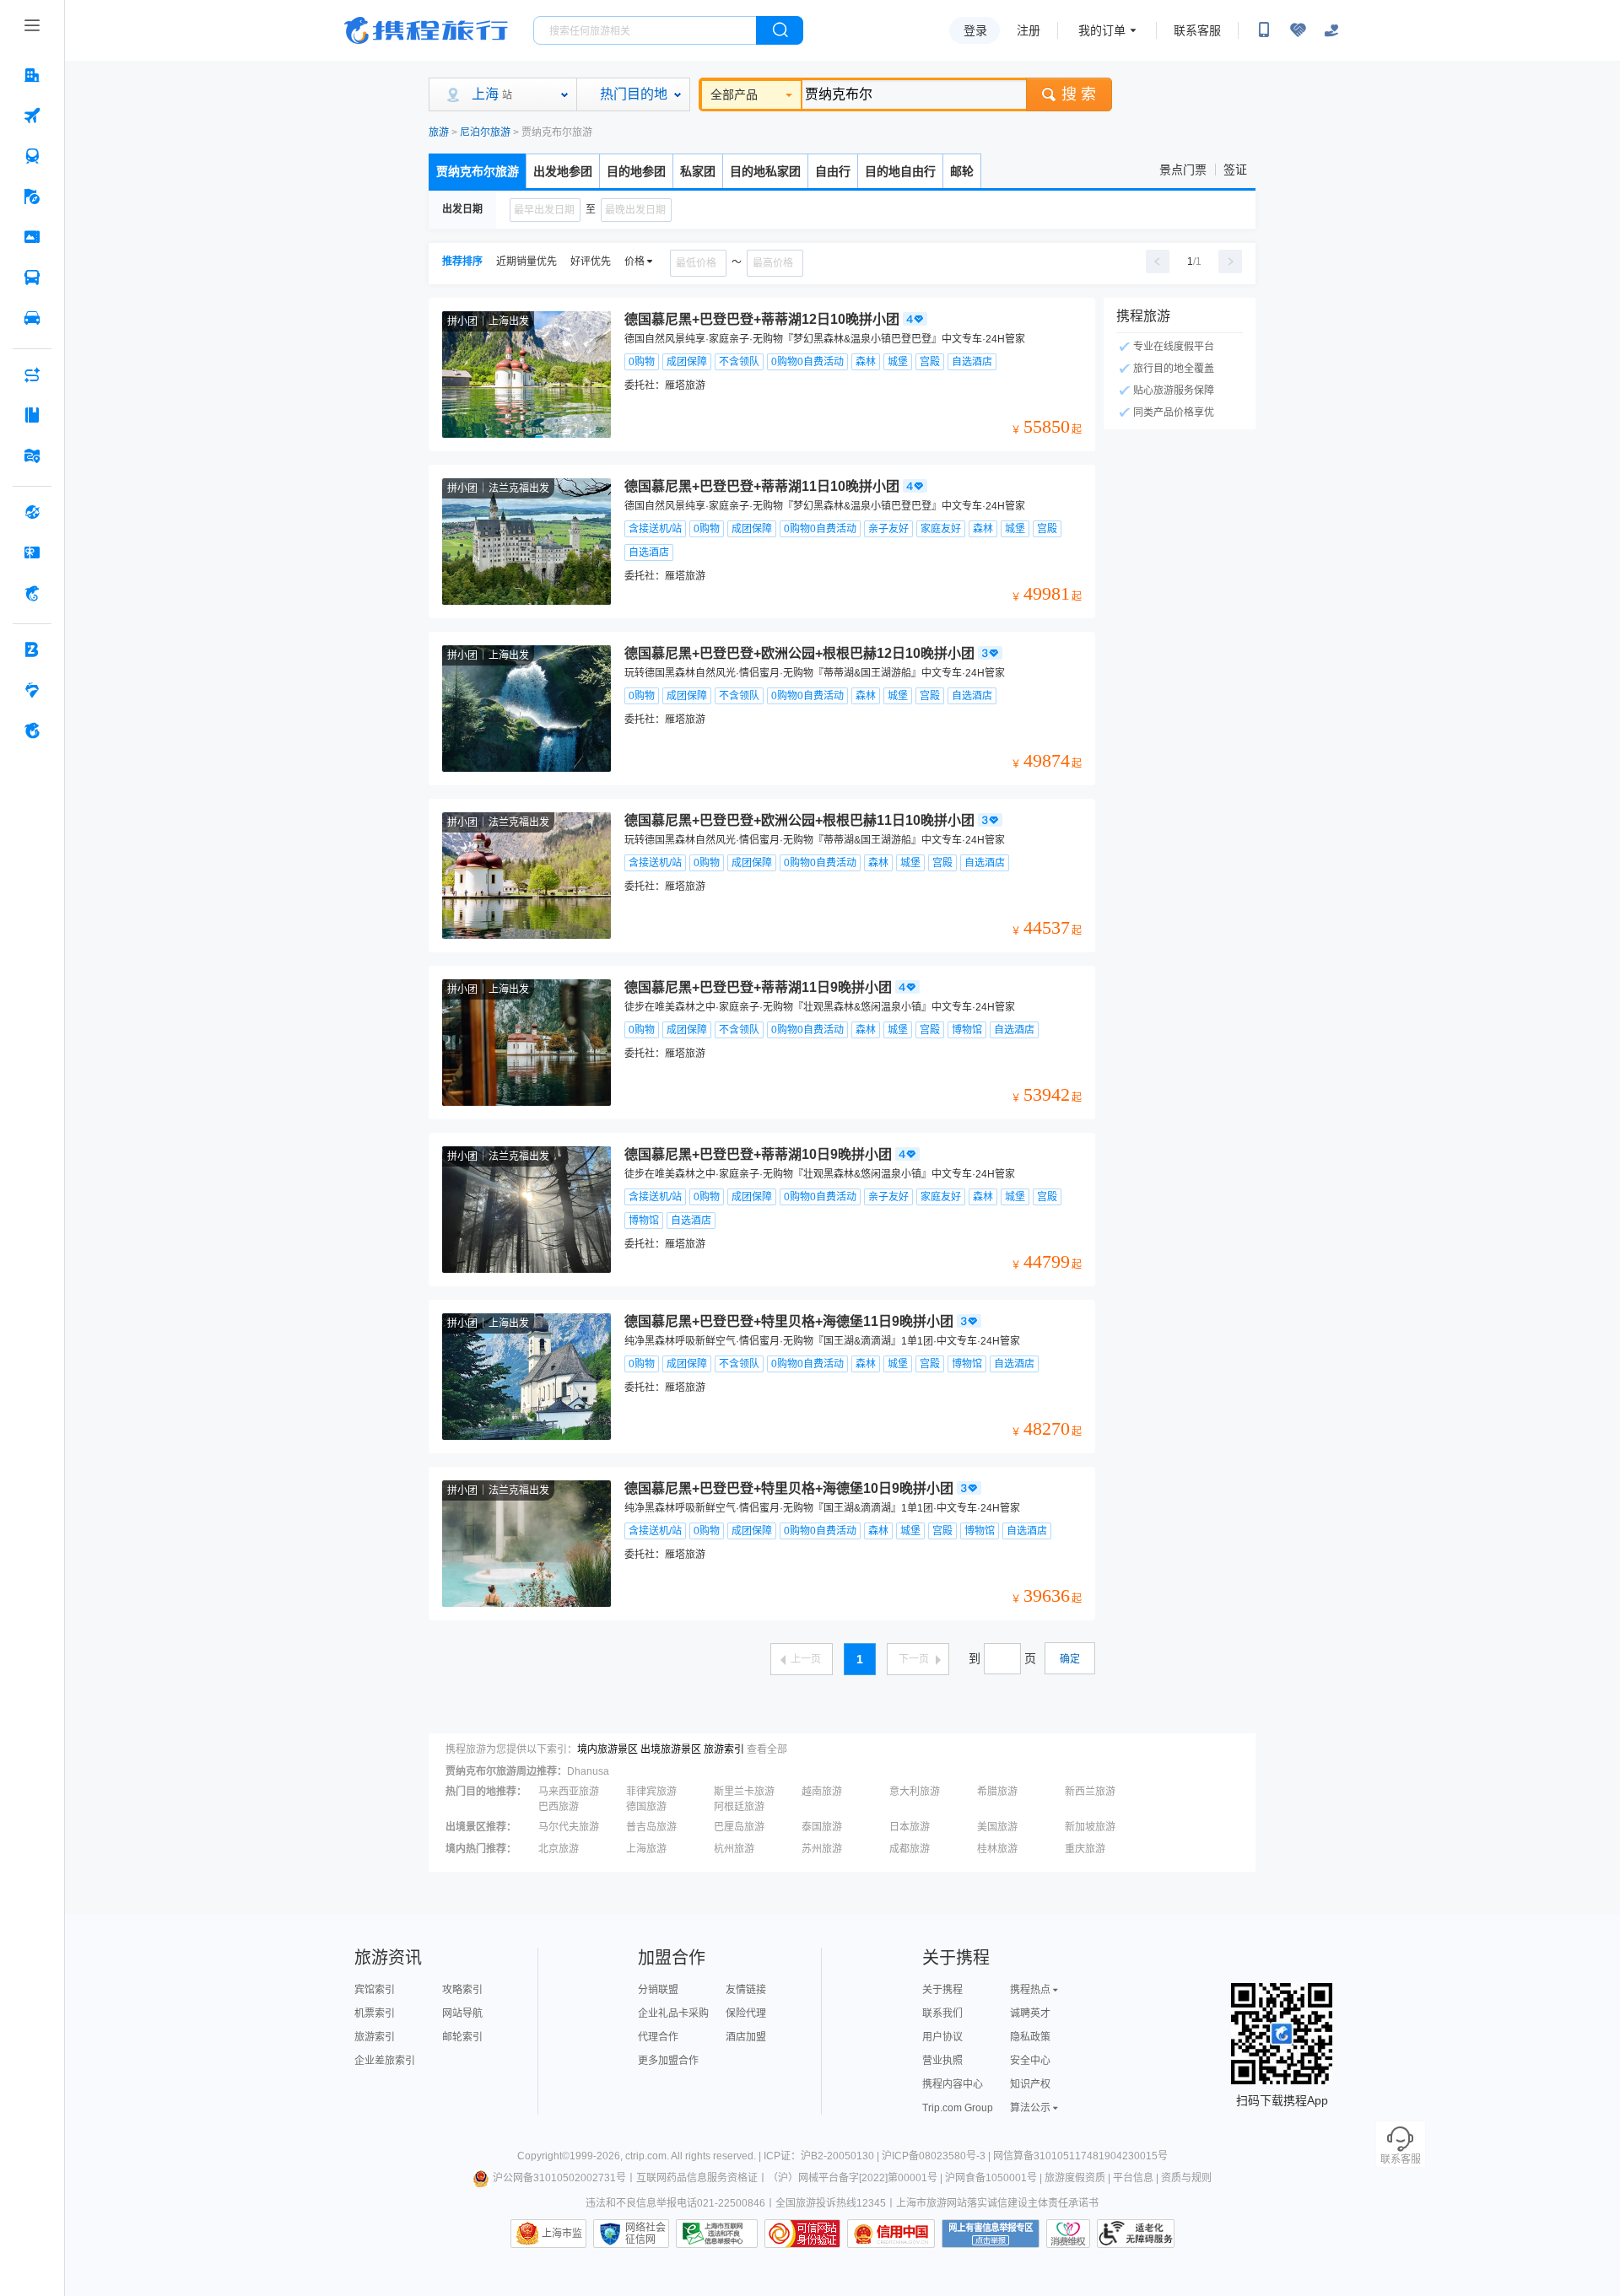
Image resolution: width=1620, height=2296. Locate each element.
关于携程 (942, 1990)
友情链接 (746, 1990)
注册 (1029, 30)
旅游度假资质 (1075, 2178)
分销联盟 (658, 1990)
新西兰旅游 (1090, 1792)
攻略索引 (462, 1990)
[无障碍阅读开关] (1298, 30)
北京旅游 (559, 1849)
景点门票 (1183, 170)
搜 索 (1079, 94)
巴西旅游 (559, 1807)
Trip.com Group (958, 2108)
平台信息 (1133, 2178)
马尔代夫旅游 (569, 1827)
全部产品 (734, 94)
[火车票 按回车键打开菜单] (32, 156)
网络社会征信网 (645, 2234)
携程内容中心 (953, 2084)
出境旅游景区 (671, 1749)
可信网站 (802, 2234)
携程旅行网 (426, 30)
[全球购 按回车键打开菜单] (32, 512)
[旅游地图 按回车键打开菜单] (32, 455)
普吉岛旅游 (651, 1827)
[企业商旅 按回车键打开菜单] (32, 649)
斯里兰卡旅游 (744, 1792)
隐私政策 (1030, 2037)
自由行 (833, 171)
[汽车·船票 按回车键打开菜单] (32, 278)
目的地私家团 (765, 171)
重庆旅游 (1085, 1849)
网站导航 (462, 2013)
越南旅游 (822, 1792)
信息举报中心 (717, 2234)
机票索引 (375, 2013)
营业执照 (942, 2061)
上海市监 (562, 2234)
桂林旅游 (997, 1849)
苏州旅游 (822, 1849)
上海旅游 (646, 1849)
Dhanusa (588, 1771)
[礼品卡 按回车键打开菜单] (32, 552)
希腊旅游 (997, 1792)
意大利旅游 (915, 1792)
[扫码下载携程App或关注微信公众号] (1264, 30)
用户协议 (942, 2037)
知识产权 (1030, 2084)
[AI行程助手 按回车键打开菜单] (32, 375)
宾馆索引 (375, 1990)
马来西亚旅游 (569, 1792)
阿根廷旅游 (739, 1807)
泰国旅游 (822, 1827)
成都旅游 (910, 1849)
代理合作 (658, 2037)
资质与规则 (1186, 2178)
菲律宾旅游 (651, 1792)
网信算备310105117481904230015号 (1080, 2156)
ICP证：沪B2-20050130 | (823, 2156)
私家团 (698, 171)
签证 (1235, 170)
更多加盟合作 (668, 2061)
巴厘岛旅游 (739, 1827)
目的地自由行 (900, 171)
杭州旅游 (734, 1849)
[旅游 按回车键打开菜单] (32, 197)
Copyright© (543, 2156)
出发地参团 (563, 171)
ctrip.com (646, 2156)
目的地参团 (636, 171)
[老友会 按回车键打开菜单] (32, 690)
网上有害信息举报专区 (991, 2234)
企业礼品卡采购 (673, 2013)
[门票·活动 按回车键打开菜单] (32, 237)
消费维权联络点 (1068, 2234)
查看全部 (767, 1749)
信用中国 (891, 2234)
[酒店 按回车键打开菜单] (32, 75)
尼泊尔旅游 (485, 132)
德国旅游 (646, 1807)
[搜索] (780, 30)
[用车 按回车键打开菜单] (32, 318)
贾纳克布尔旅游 (478, 171)
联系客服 (1197, 30)
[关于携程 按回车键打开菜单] (32, 730)
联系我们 (942, 2013)
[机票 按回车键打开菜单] (32, 116)
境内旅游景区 (607, 1749)
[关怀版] (1331, 30)
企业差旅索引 (385, 2061)
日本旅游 (910, 1827)
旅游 (439, 132)
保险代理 (746, 2013)
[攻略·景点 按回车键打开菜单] (32, 415)
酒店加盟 (746, 2037)
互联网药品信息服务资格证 (697, 2178)
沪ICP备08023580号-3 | (937, 2156)
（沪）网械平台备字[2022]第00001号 (853, 2178)
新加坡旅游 (1090, 1827)
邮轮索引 (462, 2037)
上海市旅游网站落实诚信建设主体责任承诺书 (997, 2203)
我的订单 (1102, 30)
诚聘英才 (1030, 2013)
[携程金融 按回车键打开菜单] (32, 593)
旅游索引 (724, 1749)
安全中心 (1030, 2061)
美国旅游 (997, 1827)
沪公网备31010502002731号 (559, 2178)
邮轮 (962, 171)
